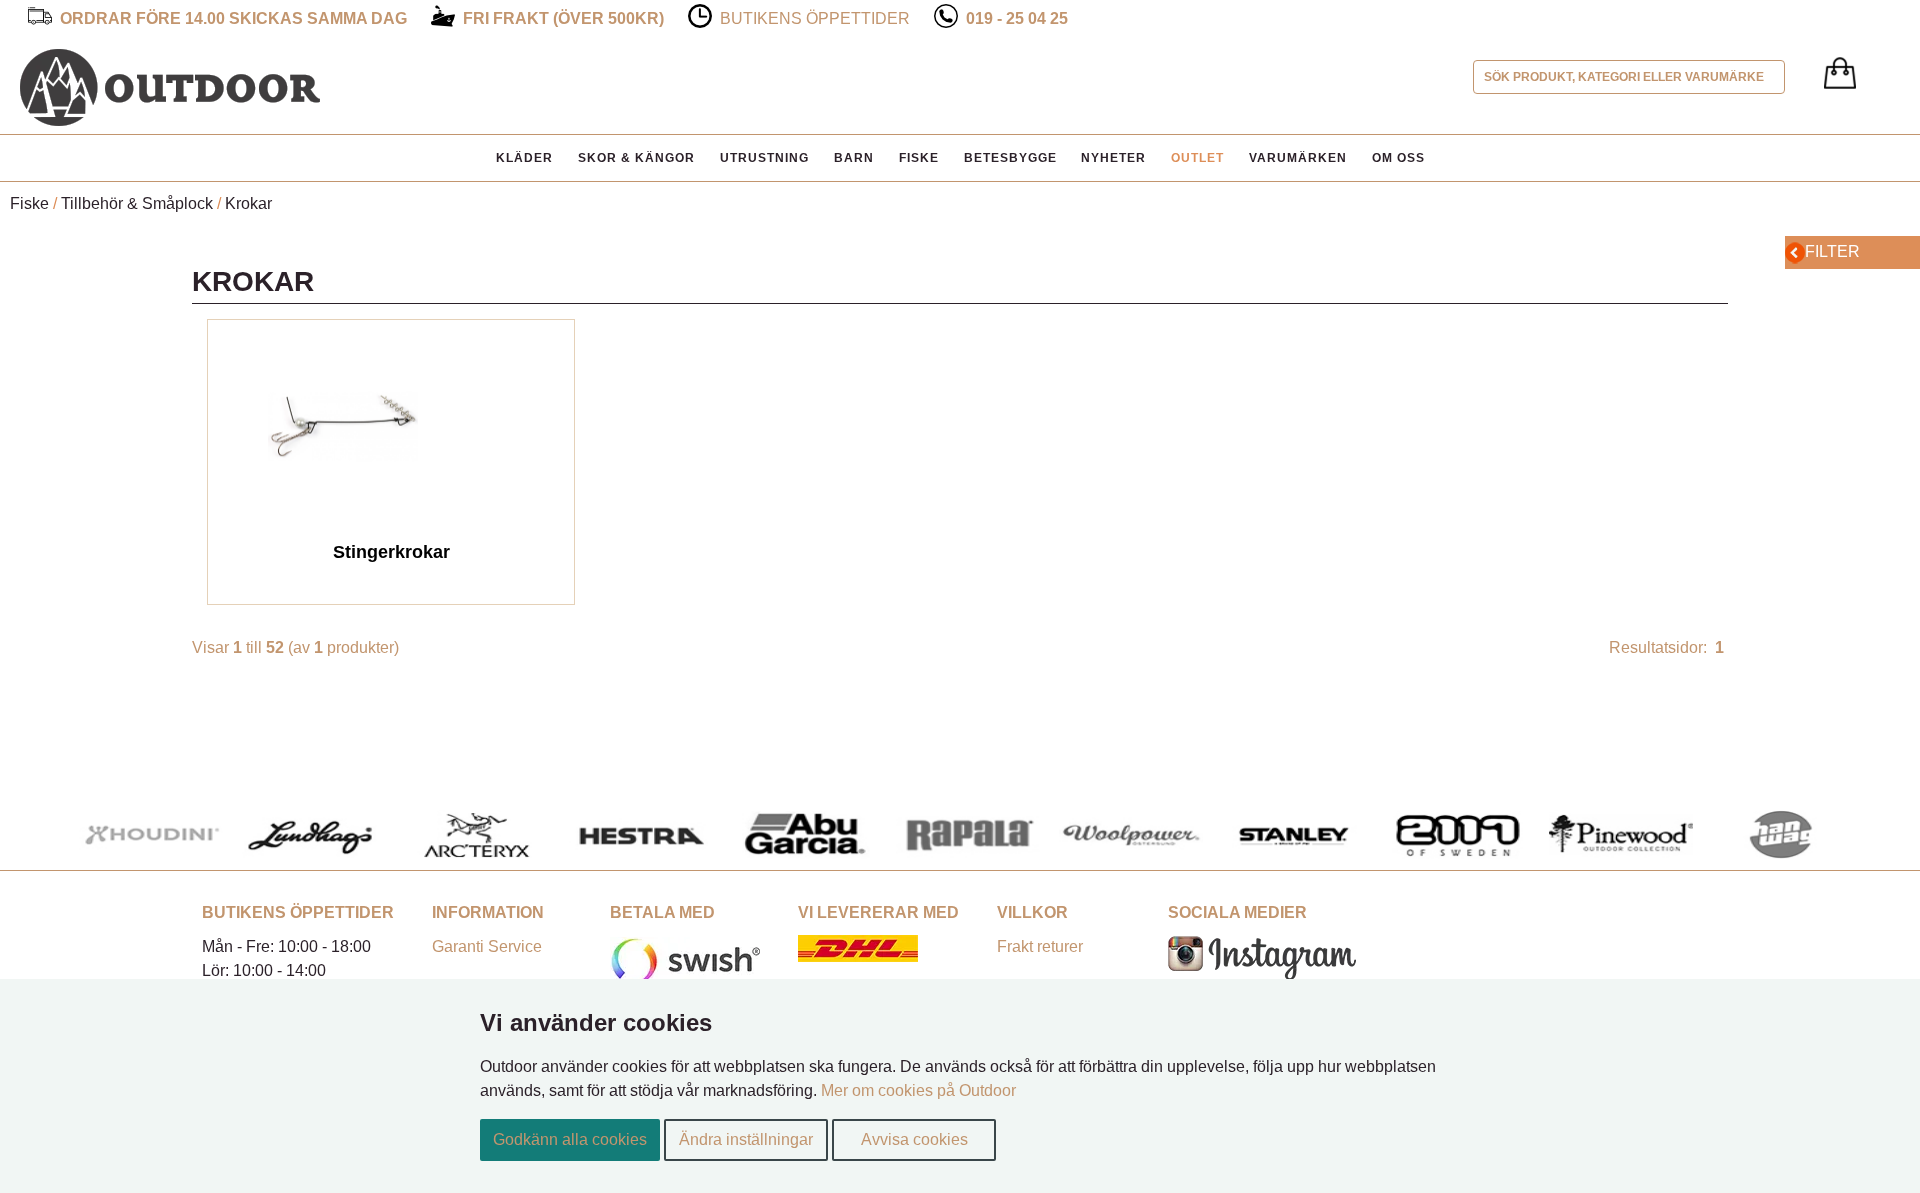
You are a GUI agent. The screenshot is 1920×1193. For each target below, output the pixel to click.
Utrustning (764, 158)
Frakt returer (1040, 946)
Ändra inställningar (746, 1139)
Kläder (524, 158)
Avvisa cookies (914, 1139)
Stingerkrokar (391, 552)
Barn (854, 158)
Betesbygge (1010, 158)
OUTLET (1197, 158)
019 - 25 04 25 (1017, 18)
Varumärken (1298, 158)
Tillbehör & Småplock (137, 203)
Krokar (248, 203)
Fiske (919, 158)
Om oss (1398, 158)
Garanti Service (487, 946)
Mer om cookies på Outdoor (918, 1090)
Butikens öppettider (815, 18)
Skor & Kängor (636, 158)
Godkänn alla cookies (570, 1139)
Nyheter (1113, 158)
